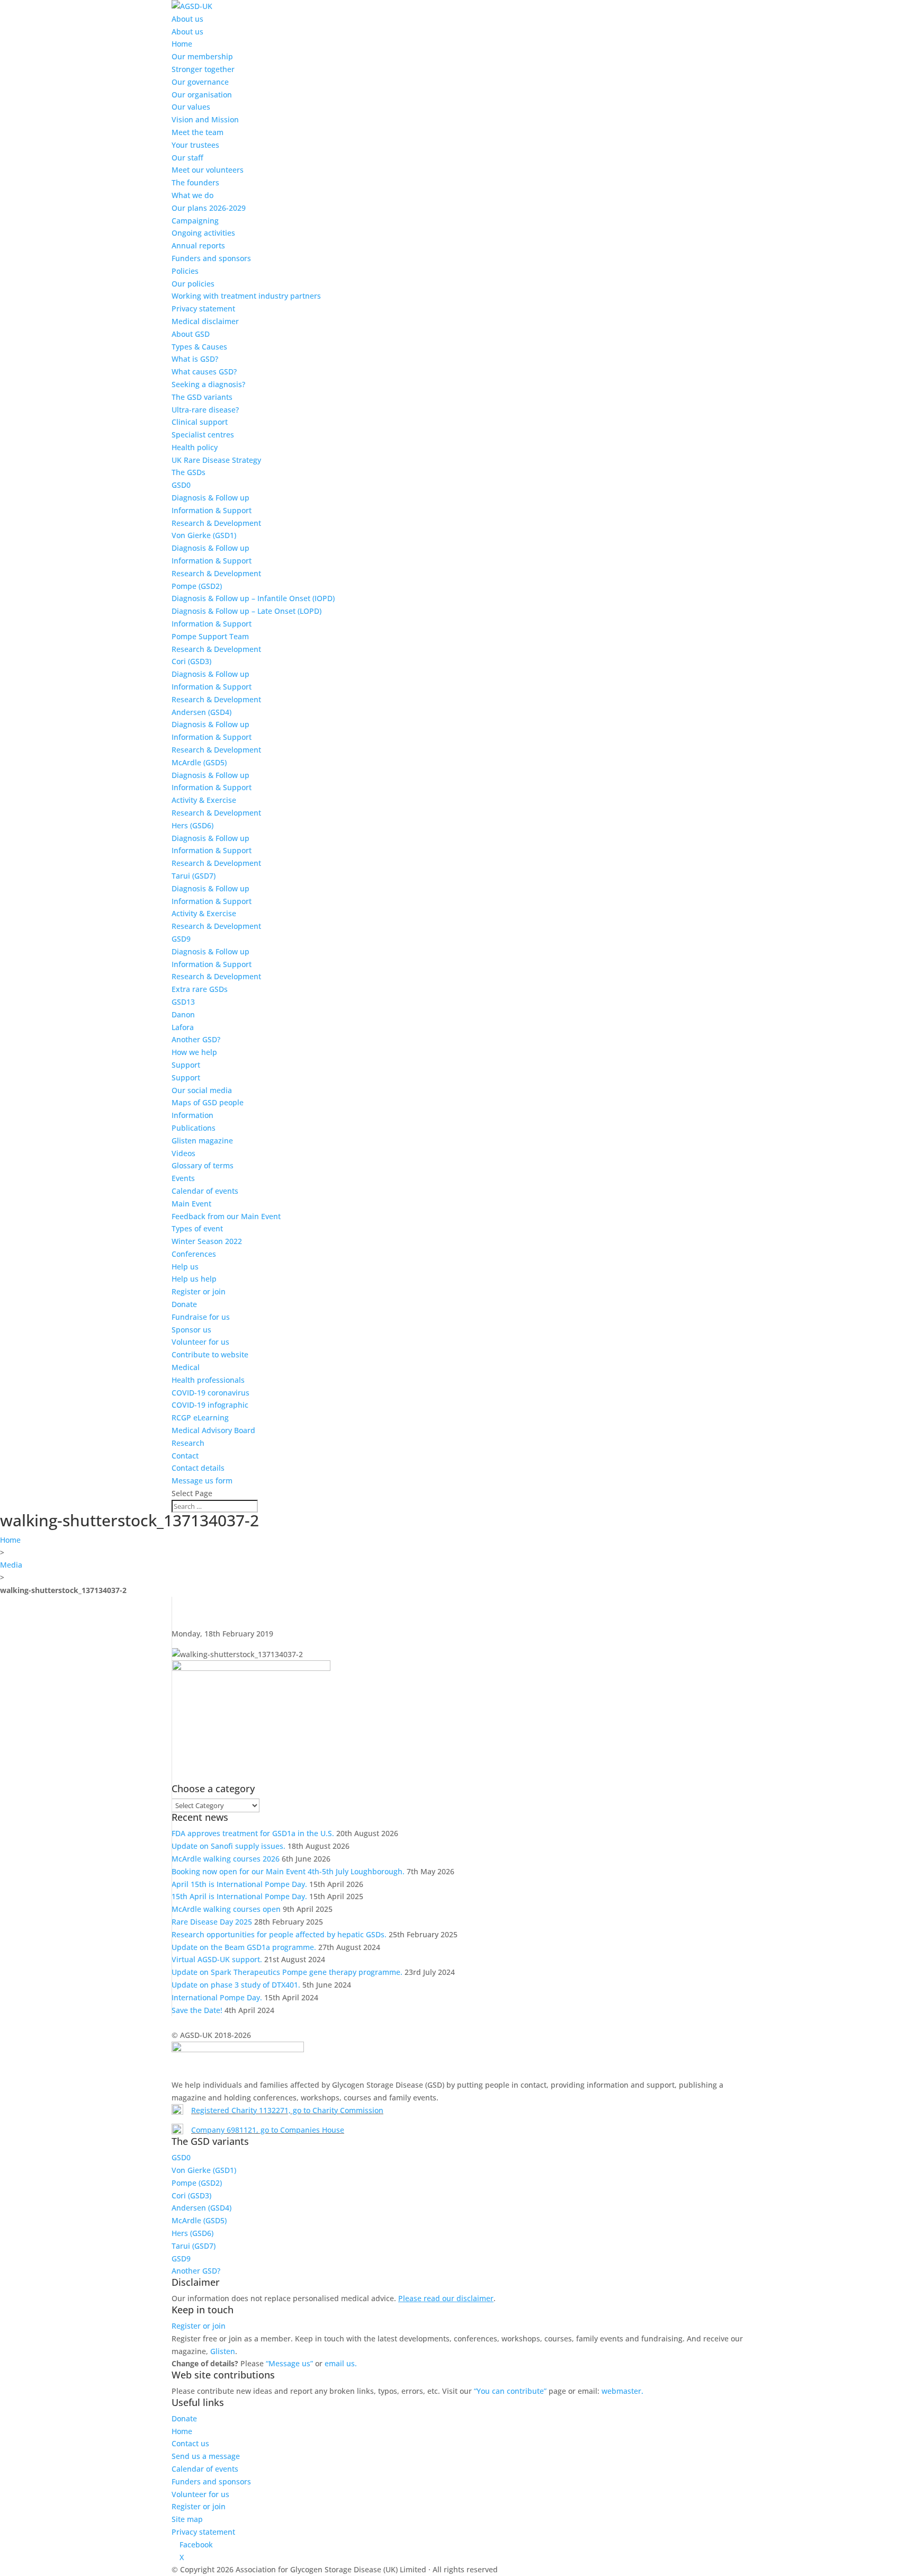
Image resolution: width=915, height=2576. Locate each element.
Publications (194, 1128)
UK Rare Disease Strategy (216, 460)
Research (188, 1443)
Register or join (199, 1291)
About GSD (191, 334)
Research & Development (216, 523)
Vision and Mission (205, 119)
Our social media (202, 1090)
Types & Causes (199, 347)
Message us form (202, 1481)
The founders (195, 182)
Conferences (194, 1254)
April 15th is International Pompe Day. (239, 1884)
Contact (185, 1456)
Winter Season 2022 (207, 1241)
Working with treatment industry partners (246, 296)
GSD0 (181, 485)
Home (182, 44)
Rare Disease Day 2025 (212, 1922)
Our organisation (202, 95)
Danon (183, 1014)
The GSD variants (202, 397)
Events (183, 1178)
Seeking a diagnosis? (208, 384)
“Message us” (289, 2363)
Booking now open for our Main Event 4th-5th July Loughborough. (288, 1871)
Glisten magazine (202, 1141)
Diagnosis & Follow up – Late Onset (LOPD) (246, 611)
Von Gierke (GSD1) (204, 535)
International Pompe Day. (217, 1997)
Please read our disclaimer (446, 2298)
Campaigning (195, 221)
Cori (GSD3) (191, 661)
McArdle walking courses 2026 (226, 1859)
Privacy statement (203, 308)
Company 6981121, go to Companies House (268, 2130)
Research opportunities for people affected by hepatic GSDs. (279, 1934)
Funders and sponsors (211, 258)
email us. (341, 2363)
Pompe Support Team (210, 636)
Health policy (195, 447)
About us (187, 19)
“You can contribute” (510, 2391)
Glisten (223, 2351)
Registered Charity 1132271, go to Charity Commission (287, 2110)
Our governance (200, 82)
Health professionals (208, 1380)
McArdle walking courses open (226, 1909)
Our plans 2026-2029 (209, 208)
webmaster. (622, 2391)
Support (186, 1065)
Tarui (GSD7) (194, 876)
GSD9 (181, 939)
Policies (185, 271)
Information (192, 1115)
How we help (194, 1052)
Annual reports (198, 245)
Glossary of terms (203, 1165)
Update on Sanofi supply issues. (228, 1846)
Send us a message (206, 2456)
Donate (184, 1304)
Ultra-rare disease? (205, 410)
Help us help (194, 1279)
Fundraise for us (201, 1317)
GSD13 (183, 1002)
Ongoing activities (203, 233)
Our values (191, 107)
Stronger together (203, 69)
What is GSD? (195, 359)
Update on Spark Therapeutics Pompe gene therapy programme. (287, 1972)
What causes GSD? (204, 372)
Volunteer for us (200, 1342)
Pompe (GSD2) (197, 586)
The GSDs (189, 472)
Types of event (197, 1228)
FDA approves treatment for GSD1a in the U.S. (253, 1833)
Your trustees (195, 145)
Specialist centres (203, 435)
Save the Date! (197, 2010)
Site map (187, 2519)
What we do (192, 195)
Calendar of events (205, 1191)
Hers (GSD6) (192, 825)
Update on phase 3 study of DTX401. (236, 1985)
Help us (185, 1267)
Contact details (198, 1468)
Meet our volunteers (208, 170)
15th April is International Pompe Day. (239, 1896)
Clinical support (200, 422)
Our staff (187, 158)
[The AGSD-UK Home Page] (192, 6)
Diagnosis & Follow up (210, 498)
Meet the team (198, 132)
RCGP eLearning (200, 1417)
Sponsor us (191, 1330)
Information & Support (212, 510)
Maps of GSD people (208, 1102)
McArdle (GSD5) (199, 762)
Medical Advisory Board (213, 1430)
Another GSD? (196, 1039)
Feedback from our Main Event (226, 1216)
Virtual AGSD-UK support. (217, 1959)
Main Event (191, 1204)
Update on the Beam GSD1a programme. (244, 1947)
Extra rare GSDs (200, 989)
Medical (186, 1367)
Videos (183, 1153)
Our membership (202, 56)
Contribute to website (210, 1354)
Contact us (190, 2443)
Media (11, 1565)
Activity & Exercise (204, 800)
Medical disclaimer (205, 321)
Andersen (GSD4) (201, 712)
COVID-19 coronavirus (210, 1393)
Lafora (183, 1027)
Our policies (193, 284)
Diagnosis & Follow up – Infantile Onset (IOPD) (253, 598)
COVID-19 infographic (210, 1405)
